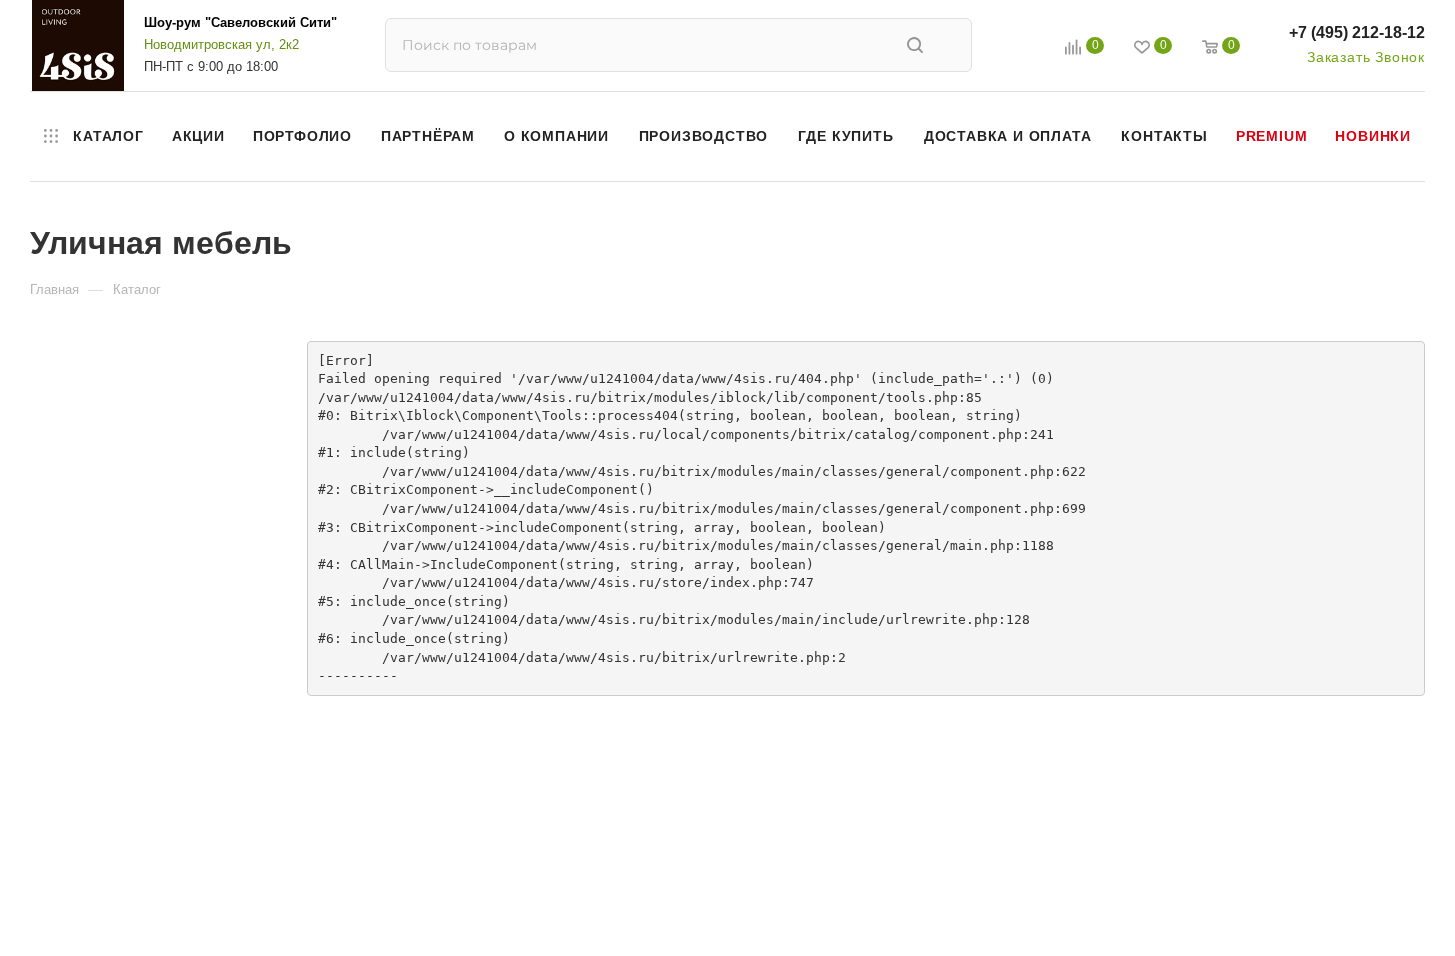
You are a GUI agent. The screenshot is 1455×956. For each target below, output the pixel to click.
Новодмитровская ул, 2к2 (221, 44)
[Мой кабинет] (1028, 49)
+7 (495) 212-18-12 (1357, 32)
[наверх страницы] (1358, 904)
